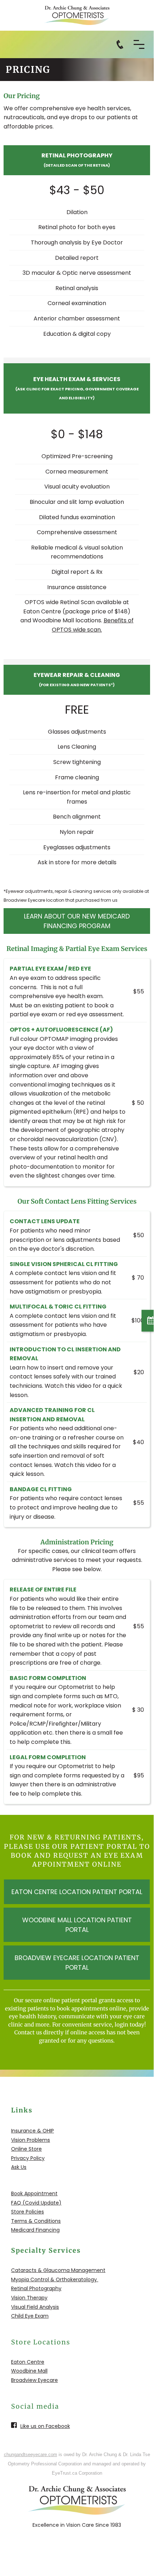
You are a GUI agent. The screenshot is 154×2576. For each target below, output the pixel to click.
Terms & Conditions (36, 2221)
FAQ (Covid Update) (36, 2203)
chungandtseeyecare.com (31, 2454)
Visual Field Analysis (35, 2307)
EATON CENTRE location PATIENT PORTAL (77, 1892)
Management (88, 2270)
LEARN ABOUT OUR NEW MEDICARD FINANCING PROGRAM (77, 921)
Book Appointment (34, 2193)
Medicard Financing (35, 2230)
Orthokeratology (76, 2279)
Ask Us (19, 2167)
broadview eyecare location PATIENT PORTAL (77, 1963)
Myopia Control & (33, 2279)
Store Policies (28, 2212)
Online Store (26, 2149)
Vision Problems (31, 2140)
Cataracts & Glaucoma (40, 2270)
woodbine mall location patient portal (77, 1925)
